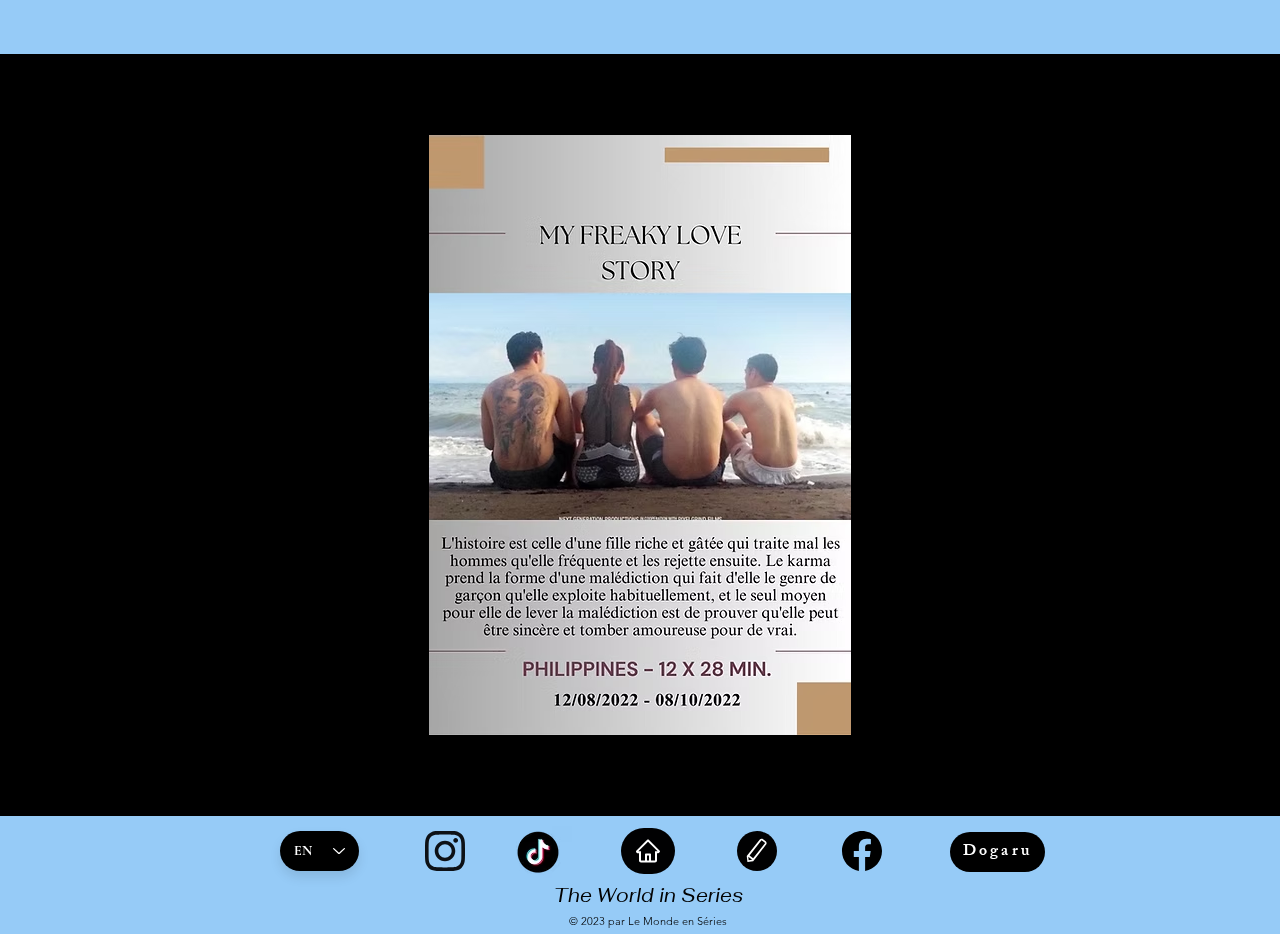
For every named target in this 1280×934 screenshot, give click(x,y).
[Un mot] (757, 851)
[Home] (648, 851)
